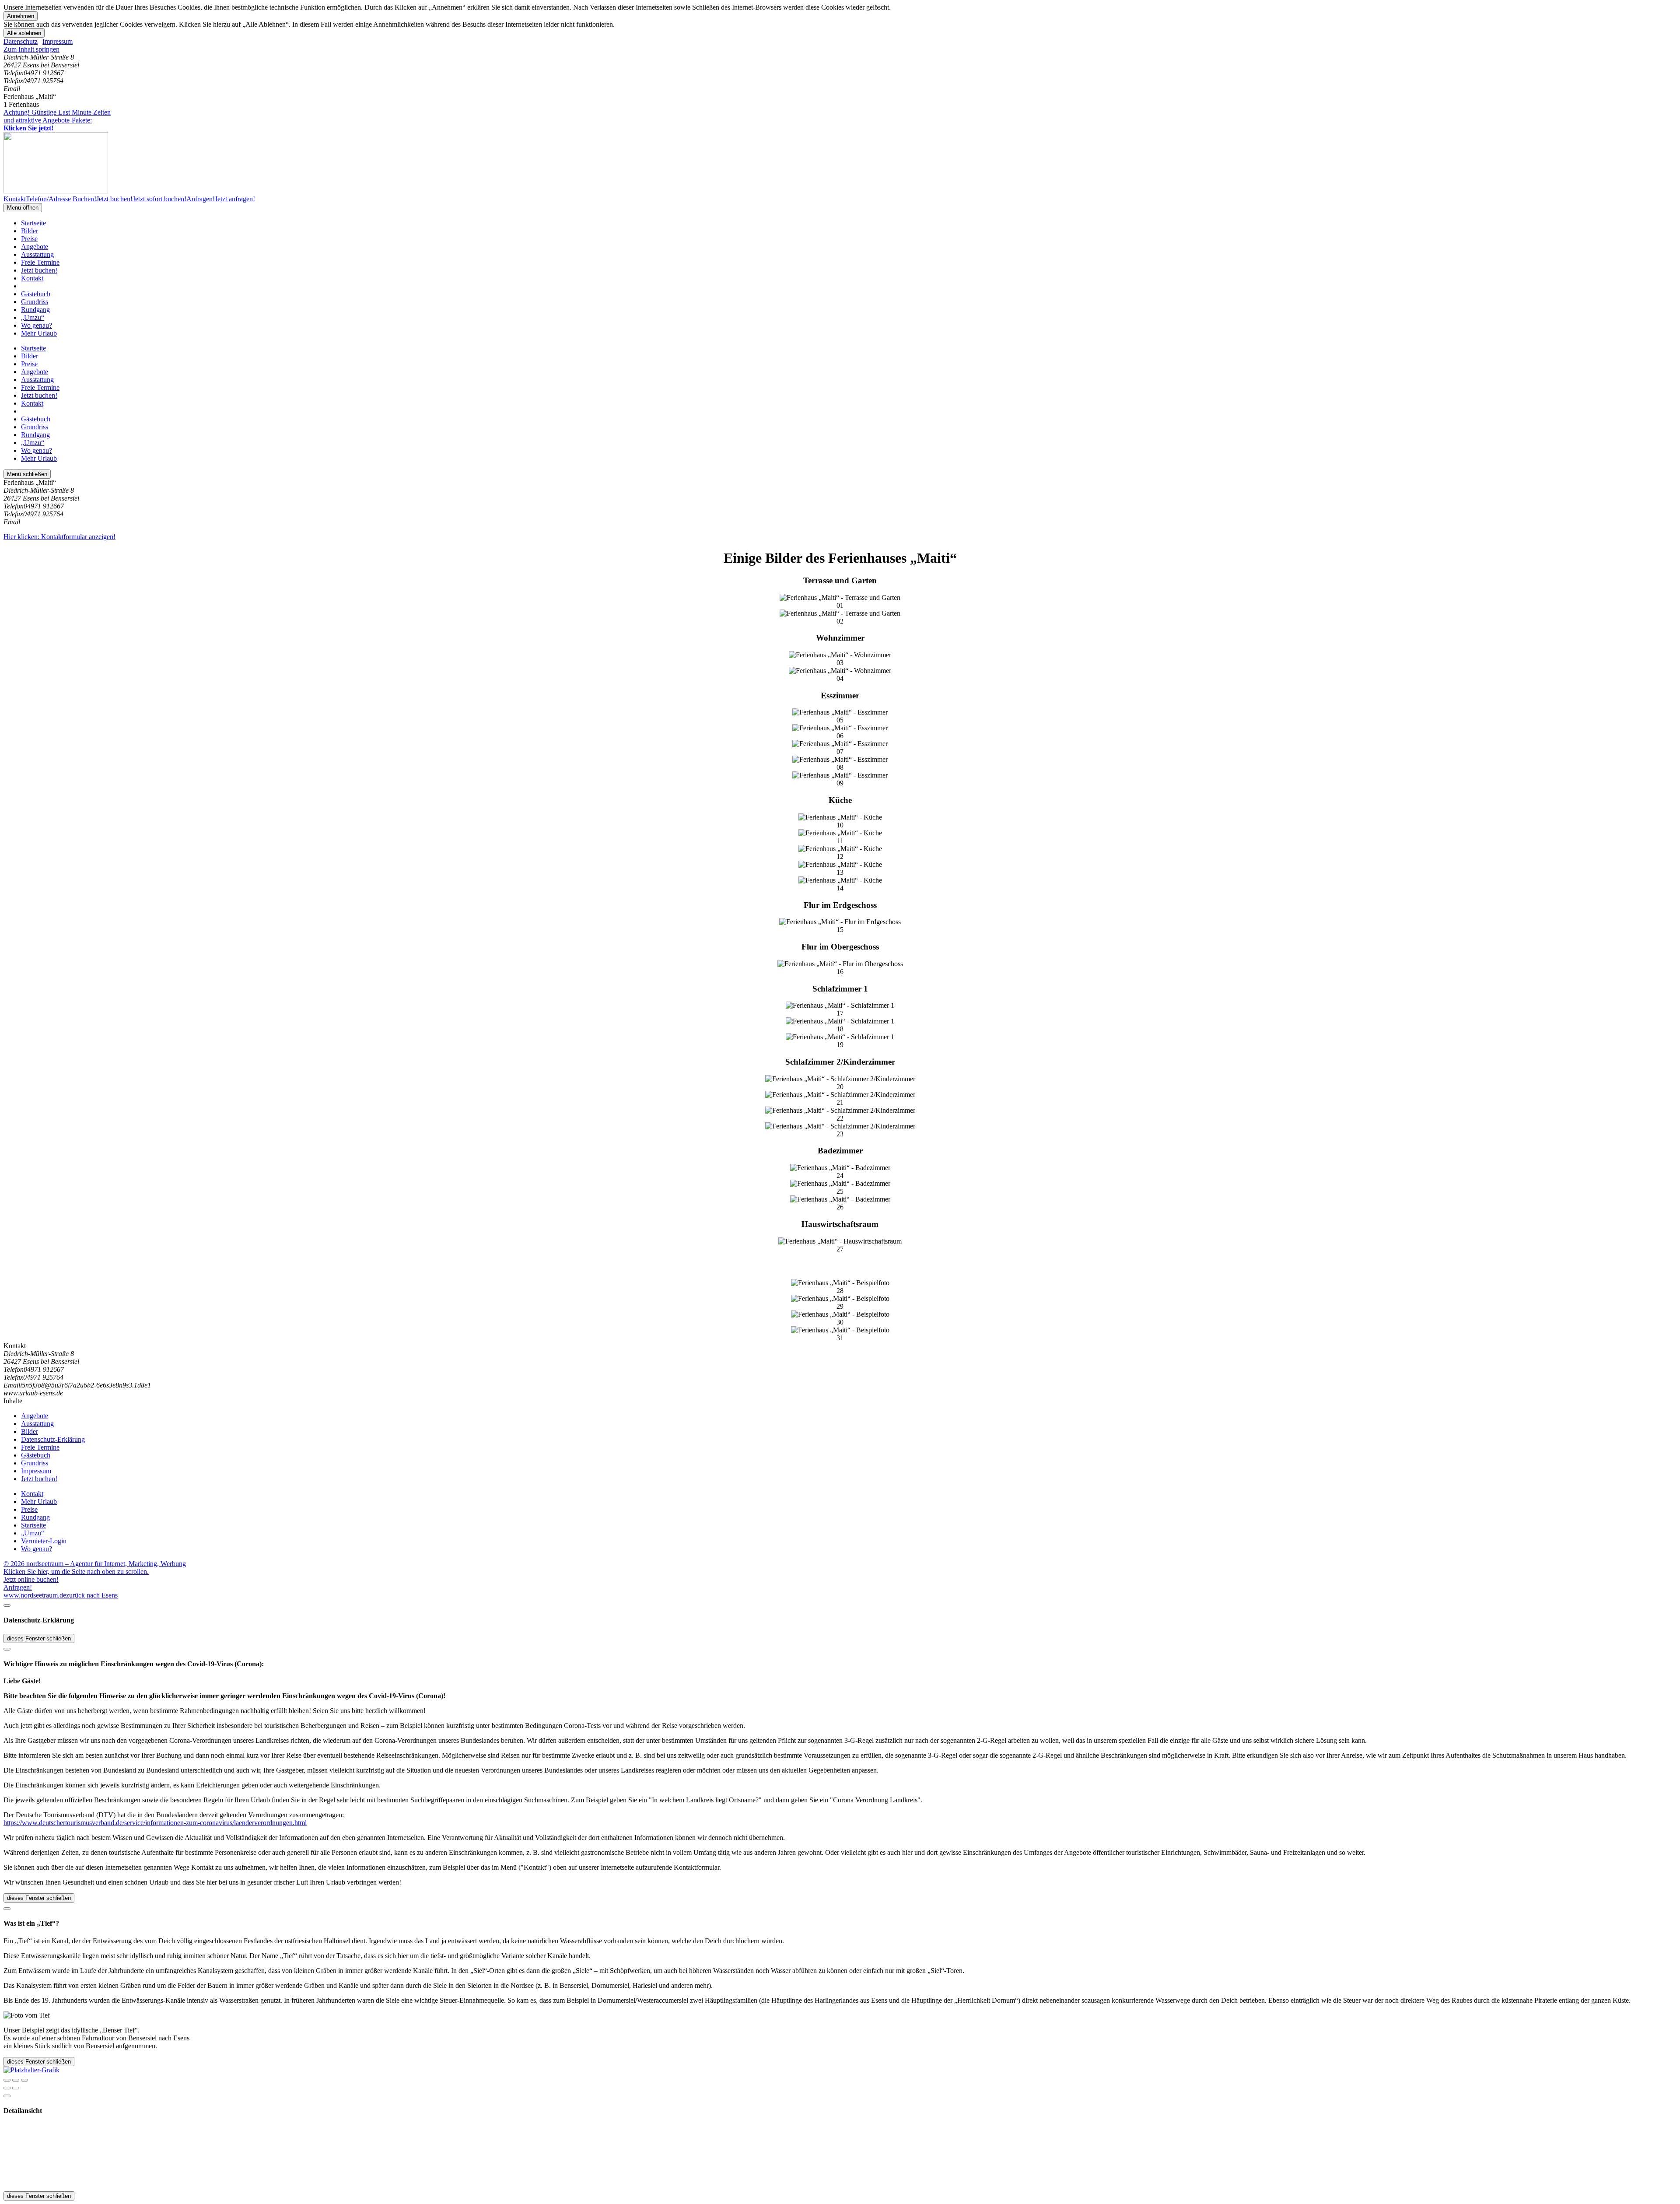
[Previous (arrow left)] (7, 2088)
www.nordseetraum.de (35, 1595)
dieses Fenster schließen (39, 1638)
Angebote (35, 247)
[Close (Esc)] (7, 2080)
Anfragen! (18, 1587)
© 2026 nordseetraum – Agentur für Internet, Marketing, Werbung (95, 1564)
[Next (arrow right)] (16, 2088)
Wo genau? (37, 325)
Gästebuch (36, 294)
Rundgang (35, 310)
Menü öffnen (23, 208)
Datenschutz (21, 41)
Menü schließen (27, 474)
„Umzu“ (33, 317)
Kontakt (32, 278)
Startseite (33, 223)
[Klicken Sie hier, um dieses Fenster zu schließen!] (7, 1605)
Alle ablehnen (24, 33)
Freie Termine (40, 262)
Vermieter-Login (44, 1541)
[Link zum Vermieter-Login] (31, 2070)
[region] (840, 49)
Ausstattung (37, 254)
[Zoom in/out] (24, 2080)
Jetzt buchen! (39, 270)
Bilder (30, 231)
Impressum (58, 41)
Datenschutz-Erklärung (53, 1439)
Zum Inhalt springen (31, 49)
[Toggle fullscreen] (16, 2080)
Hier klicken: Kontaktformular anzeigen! (59, 537)
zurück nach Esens (92, 1595)
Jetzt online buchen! (31, 1579)
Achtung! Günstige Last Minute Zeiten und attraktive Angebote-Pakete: (57, 120)
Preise (29, 239)
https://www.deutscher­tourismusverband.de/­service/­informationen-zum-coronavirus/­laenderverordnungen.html (155, 1823)
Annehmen (21, 16)
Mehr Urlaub (39, 333)
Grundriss (35, 302)
